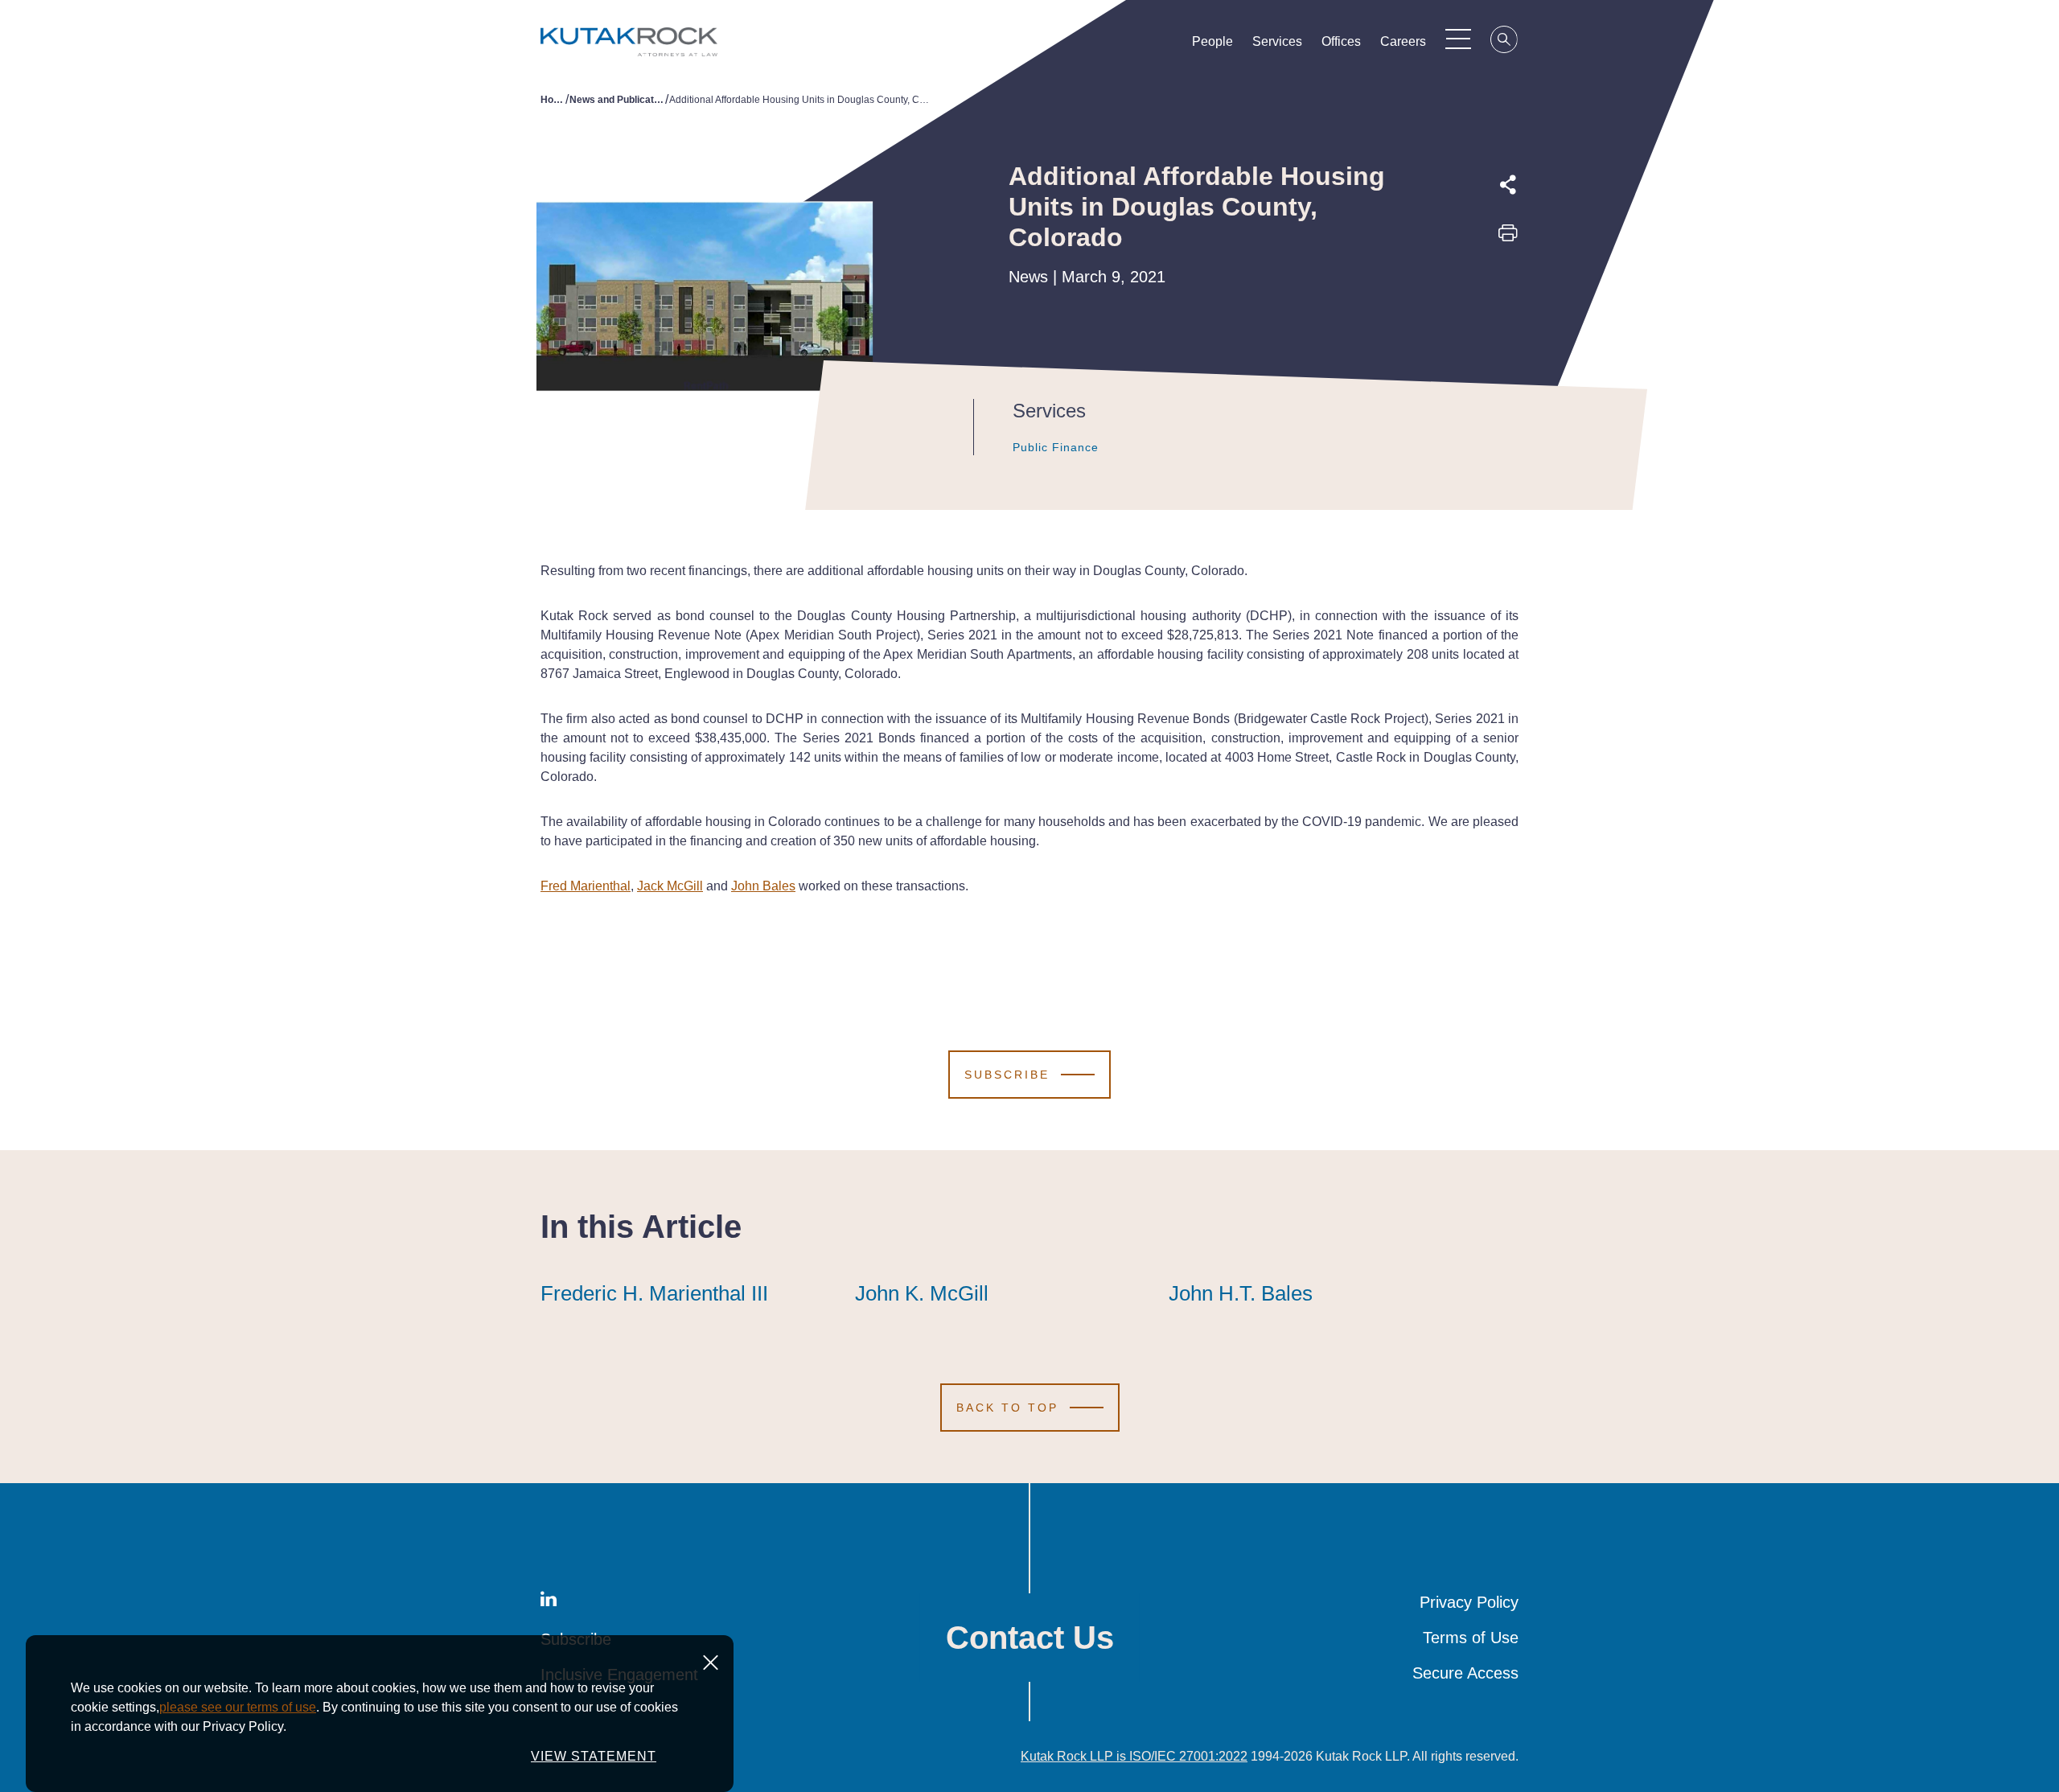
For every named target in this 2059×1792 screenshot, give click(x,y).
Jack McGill (670, 886)
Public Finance (1056, 447)
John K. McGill (922, 1293)
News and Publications (617, 100)
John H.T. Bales (1241, 1293)
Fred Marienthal (586, 886)
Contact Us (1030, 1638)
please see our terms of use (238, 1707)
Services (1277, 41)
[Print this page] (1508, 238)
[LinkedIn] (1508, 310)
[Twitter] (1508, 273)
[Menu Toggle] (1458, 39)
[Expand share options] (1508, 185)
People (1212, 41)
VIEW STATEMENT (594, 1756)
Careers (1403, 41)
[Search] (1505, 42)
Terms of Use (1471, 1638)
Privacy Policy (1469, 1602)
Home (553, 100)
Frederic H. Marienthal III (654, 1293)
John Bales (763, 886)
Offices (1341, 41)
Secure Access (1465, 1673)
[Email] (1508, 347)
